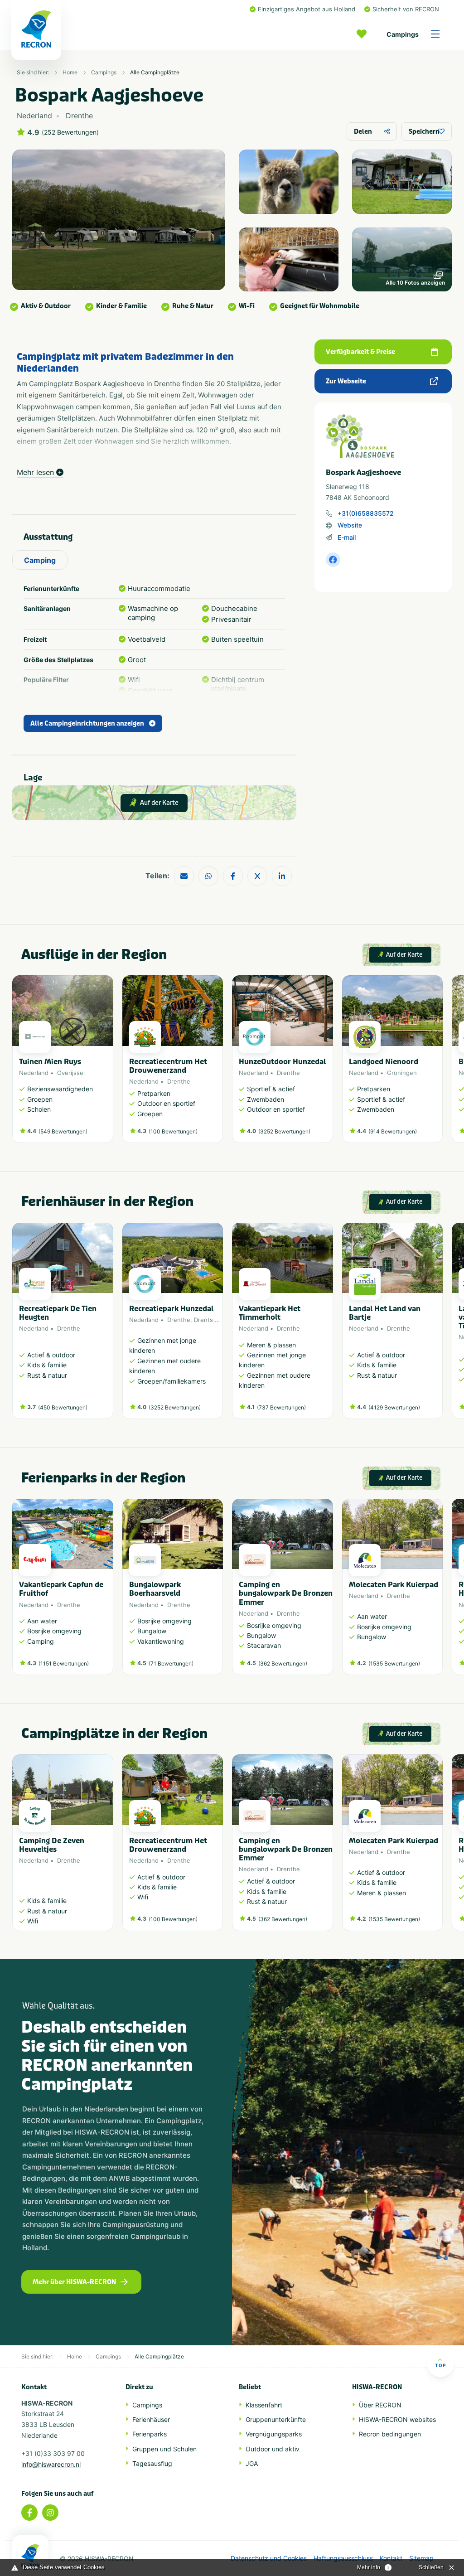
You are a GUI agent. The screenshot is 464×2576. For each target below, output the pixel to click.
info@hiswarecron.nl (51, 2464)
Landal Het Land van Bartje (385, 1313)
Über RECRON (380, 2405)
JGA (252, 2463)
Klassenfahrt (264, 2405)
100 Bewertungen (173, 1131)
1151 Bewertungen (64, 1663)
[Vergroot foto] (289, 182)
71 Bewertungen (171, 1663)
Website (350, 525)
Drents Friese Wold (221, 1320)
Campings (403, 34)
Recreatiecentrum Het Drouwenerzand (168, 1066)
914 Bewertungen (393, 1131)
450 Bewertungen (63, 1407)
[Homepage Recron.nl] (30, 2556)
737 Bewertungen (281, 1407)
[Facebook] (29, 2513)
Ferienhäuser (151, 2419)
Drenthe (179, 1081)
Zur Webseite (346, 381)
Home (70, 72)
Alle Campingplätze (155, 72)
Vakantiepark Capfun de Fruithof (61, 1589)
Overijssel (71, 1073)
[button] (438, 1064)
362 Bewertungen (283, 1663)
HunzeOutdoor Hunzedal (282, 1062)
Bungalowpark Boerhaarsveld (155, 1589)
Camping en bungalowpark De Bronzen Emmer (286, 1593)
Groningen (402, 1073)
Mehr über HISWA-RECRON (74, 2282)
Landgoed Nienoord (384, 1062)
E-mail (347, 537)
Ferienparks (150, 2434)
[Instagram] (50, 2513)
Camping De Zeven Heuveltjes (52, 1845)
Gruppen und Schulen (164, 2449)
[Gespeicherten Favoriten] (364, 34)
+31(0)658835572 (366, 513)
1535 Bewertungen (394, 1663)
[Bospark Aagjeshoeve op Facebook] (333, 560)
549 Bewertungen (63, 1131)
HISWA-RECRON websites (397, 2419)
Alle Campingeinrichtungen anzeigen (87, 724)
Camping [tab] (40, 560)
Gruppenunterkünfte (276, 2419)
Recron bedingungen (390, 2434)
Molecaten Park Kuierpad (394, 1585)
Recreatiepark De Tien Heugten (58, 1313)
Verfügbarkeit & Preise (360, 352)
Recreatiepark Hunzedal (171, 1309)
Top (440, 2365)
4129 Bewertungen (394, 1407)
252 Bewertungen (70, 132)
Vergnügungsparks (274, 2434)
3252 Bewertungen (284, 1131)
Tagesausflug (152, 2463)
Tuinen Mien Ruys (50, 1062)
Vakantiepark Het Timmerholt (270, 1313)
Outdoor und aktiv (273, 2449)
